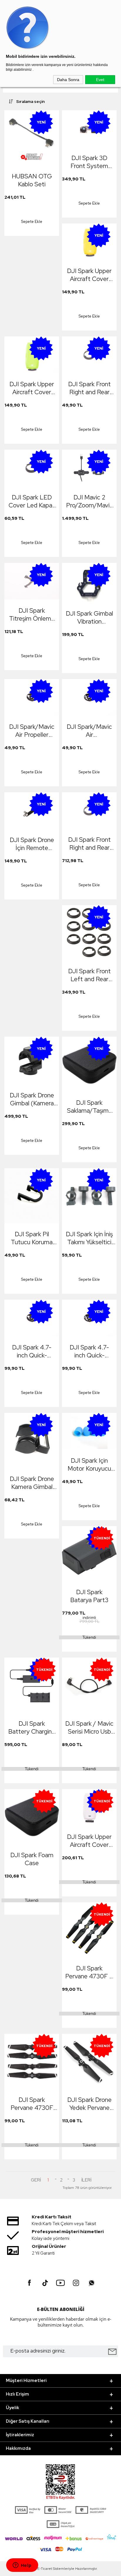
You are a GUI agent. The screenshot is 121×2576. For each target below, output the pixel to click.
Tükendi (89, 1637)
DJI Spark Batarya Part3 (89, 1596)
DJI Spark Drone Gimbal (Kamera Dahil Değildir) (32, 1099)
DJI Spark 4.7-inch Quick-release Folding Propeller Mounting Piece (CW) (32, 1351)
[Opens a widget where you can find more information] (22, 2566)
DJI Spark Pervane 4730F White (32, 2104)
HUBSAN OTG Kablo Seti (32, 180)
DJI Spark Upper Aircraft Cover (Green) (32, 388)
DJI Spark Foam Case (32, 1859)
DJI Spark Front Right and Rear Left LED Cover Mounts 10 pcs (89, 844)
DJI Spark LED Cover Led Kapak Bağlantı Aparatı (32, 501)
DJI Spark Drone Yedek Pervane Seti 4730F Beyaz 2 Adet (89, 2104)
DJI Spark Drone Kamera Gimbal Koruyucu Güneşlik (32, 1483)
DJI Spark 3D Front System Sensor (89, 162)
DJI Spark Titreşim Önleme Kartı (32, 614)
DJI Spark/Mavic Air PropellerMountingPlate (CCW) (91, 731)
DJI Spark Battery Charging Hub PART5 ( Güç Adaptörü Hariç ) (32, 1727)
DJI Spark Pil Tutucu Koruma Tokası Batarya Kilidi (32, 1238)
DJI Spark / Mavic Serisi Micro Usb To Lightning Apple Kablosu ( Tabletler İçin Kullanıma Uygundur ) (89, 1727)
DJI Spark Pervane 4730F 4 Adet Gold (89, 1972)
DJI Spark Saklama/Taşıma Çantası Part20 (89, 1107)
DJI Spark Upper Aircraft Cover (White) (89, 1841)
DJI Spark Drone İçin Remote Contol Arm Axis (32, 844)
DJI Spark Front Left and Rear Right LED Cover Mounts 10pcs (89, 975)
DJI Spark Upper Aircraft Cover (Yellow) (89, 275)
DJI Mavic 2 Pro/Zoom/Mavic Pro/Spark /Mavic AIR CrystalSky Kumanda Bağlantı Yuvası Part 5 (89, 501)
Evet (100, 80)
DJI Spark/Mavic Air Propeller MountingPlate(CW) (33, 731)
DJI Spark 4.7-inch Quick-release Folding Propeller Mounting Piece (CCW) (89, 1351)
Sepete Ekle (32, 222)
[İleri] (86, 2180)
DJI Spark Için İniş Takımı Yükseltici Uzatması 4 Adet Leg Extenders (89, 1238)
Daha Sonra (68, 80)
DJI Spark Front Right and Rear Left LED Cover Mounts (89, 388)
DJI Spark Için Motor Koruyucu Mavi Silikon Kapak (89, 1464)
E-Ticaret (45, 2569)
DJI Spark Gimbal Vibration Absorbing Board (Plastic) (89, 617)
